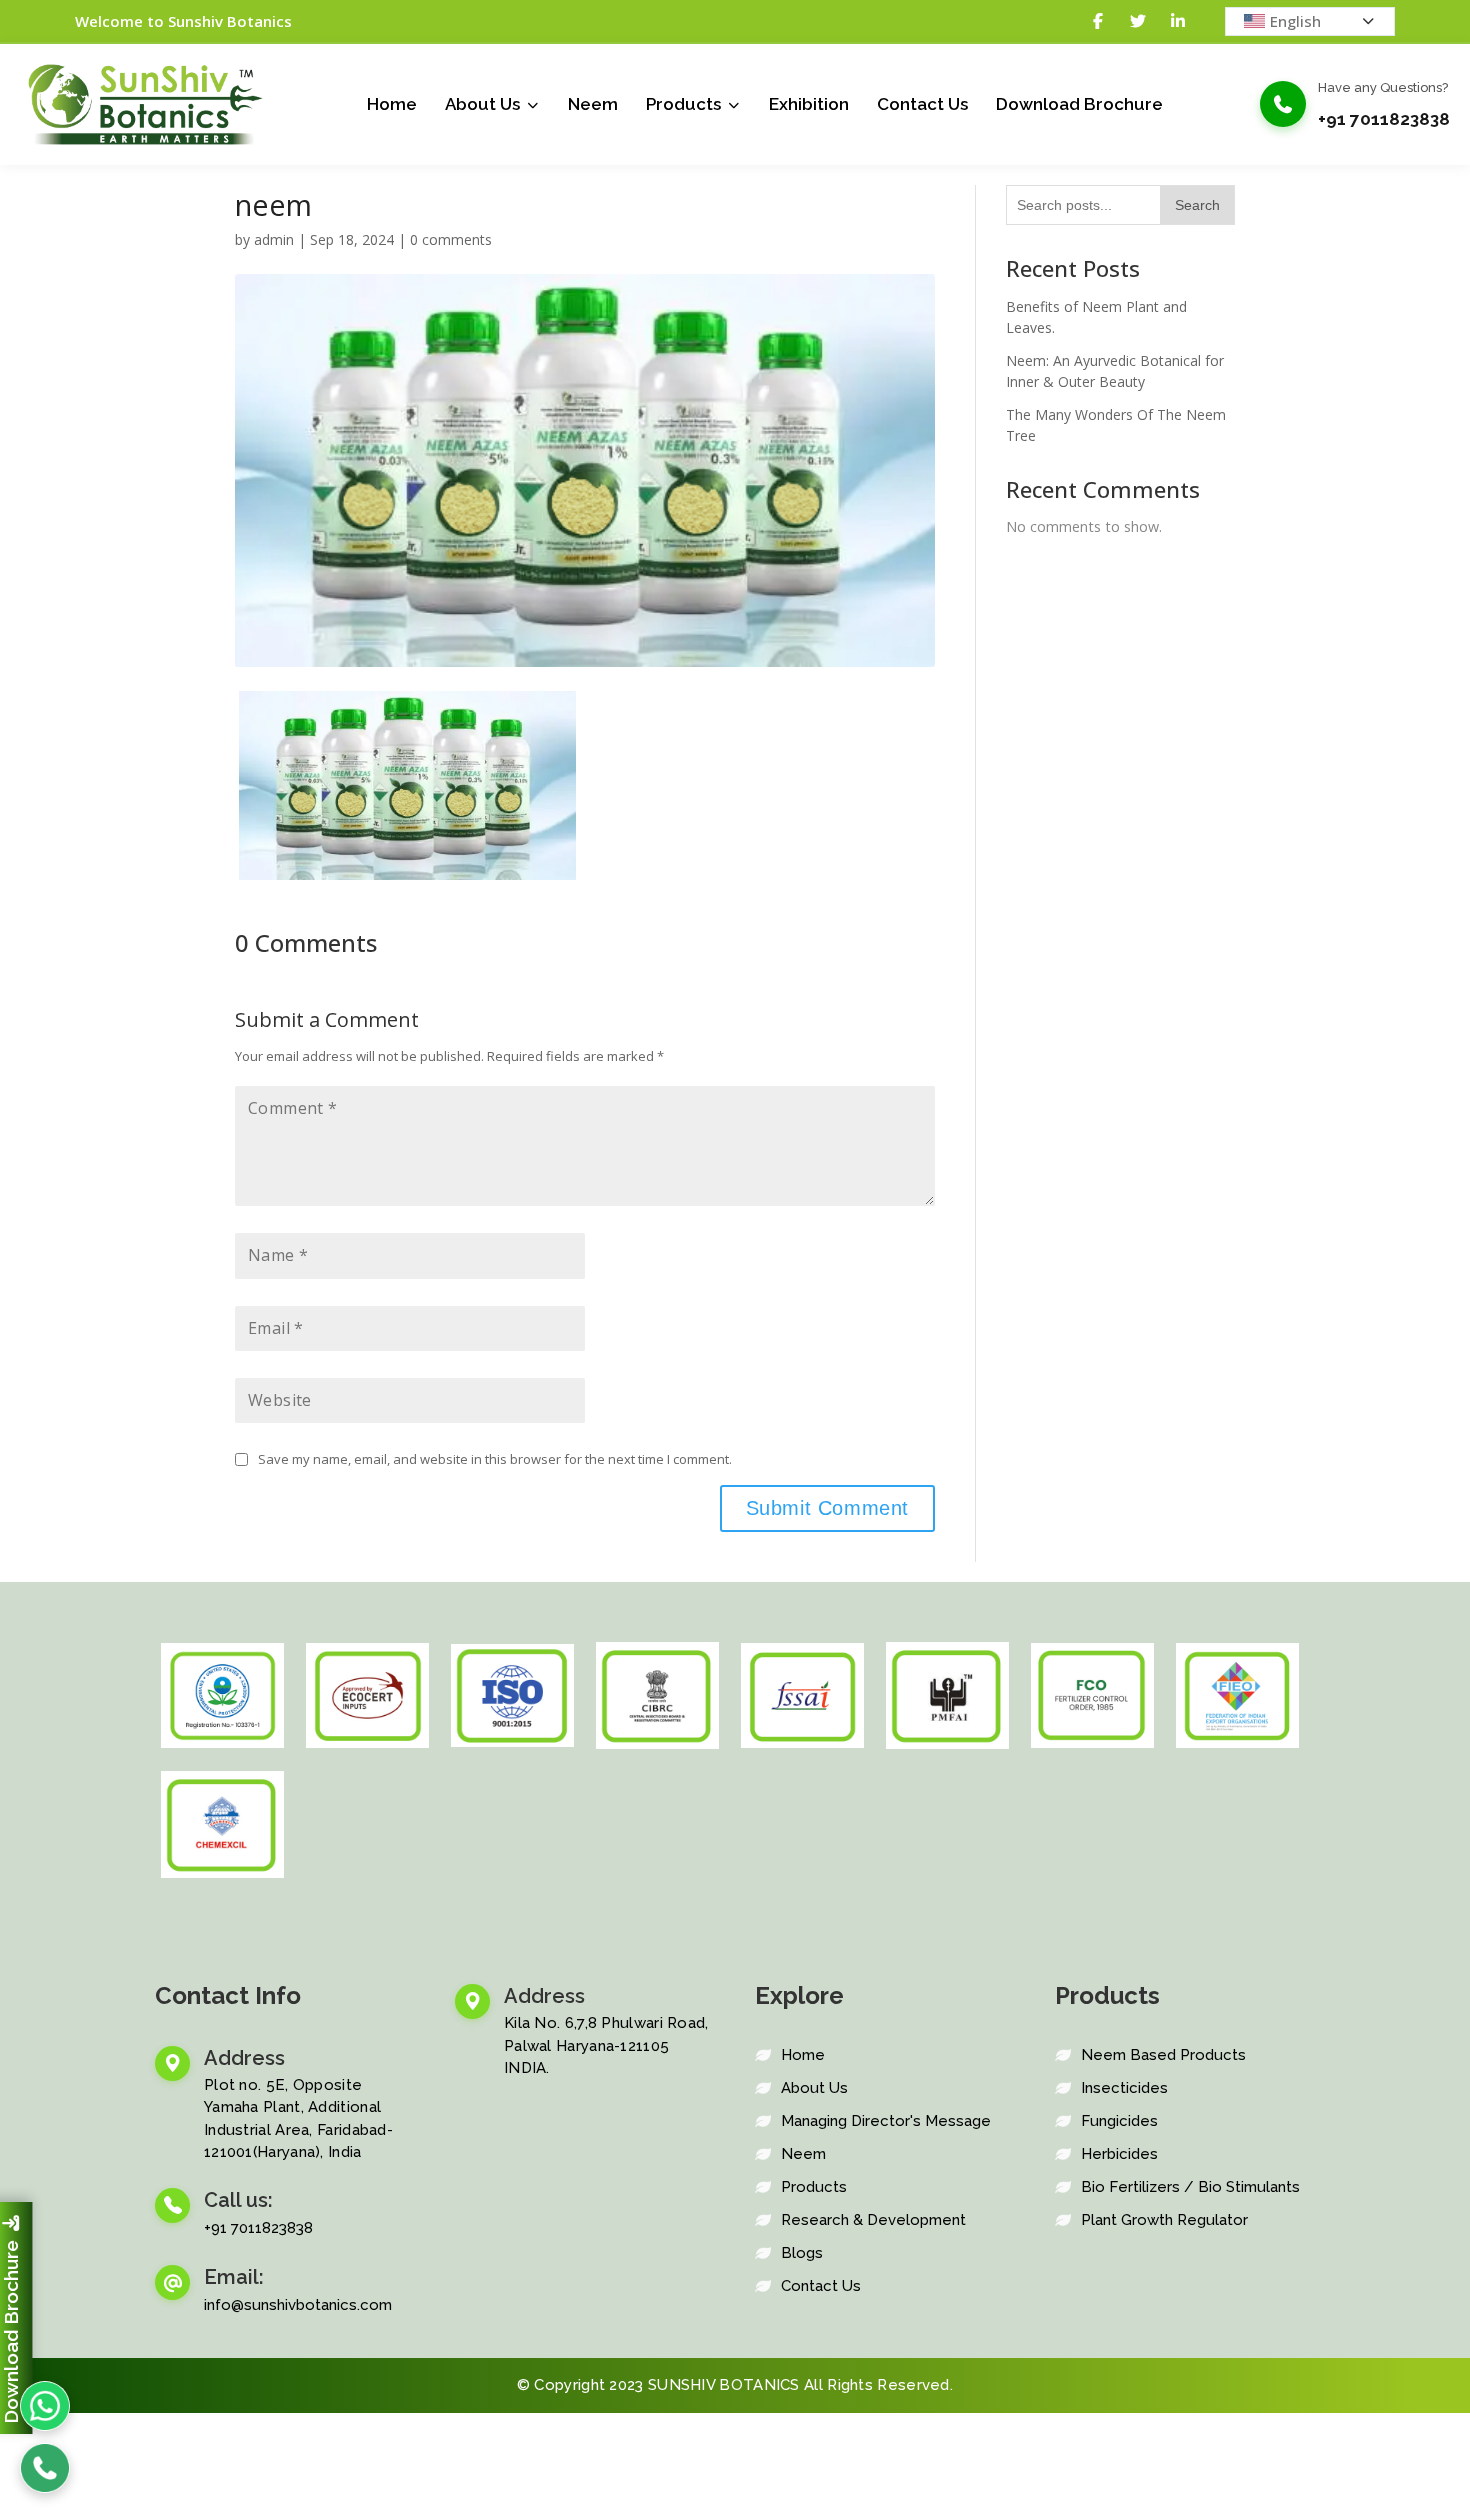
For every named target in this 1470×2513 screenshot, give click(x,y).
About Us (482, 104)
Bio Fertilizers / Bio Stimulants (1190, 2187)
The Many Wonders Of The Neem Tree (1116, 425)
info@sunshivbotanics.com (298, 2305)
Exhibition (809, 104)
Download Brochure (1079, 104)
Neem (593, 104)
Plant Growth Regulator (1164, 2220)
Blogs (802, 2253)
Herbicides (1119, 2154)
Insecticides (1124, 2088)
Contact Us (922, 104)
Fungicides (1119, 2121)
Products (683, 104)
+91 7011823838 (1384, 119)
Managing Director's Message (886, 2121)
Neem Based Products (1163, 2055)
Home (392, 104)
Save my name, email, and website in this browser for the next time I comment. (495, 1459)
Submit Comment (827, 1508)
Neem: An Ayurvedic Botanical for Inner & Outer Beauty (1115, 371)
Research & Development (873, 2220)
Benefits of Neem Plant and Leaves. (1096, 317)
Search (1197, 205)
